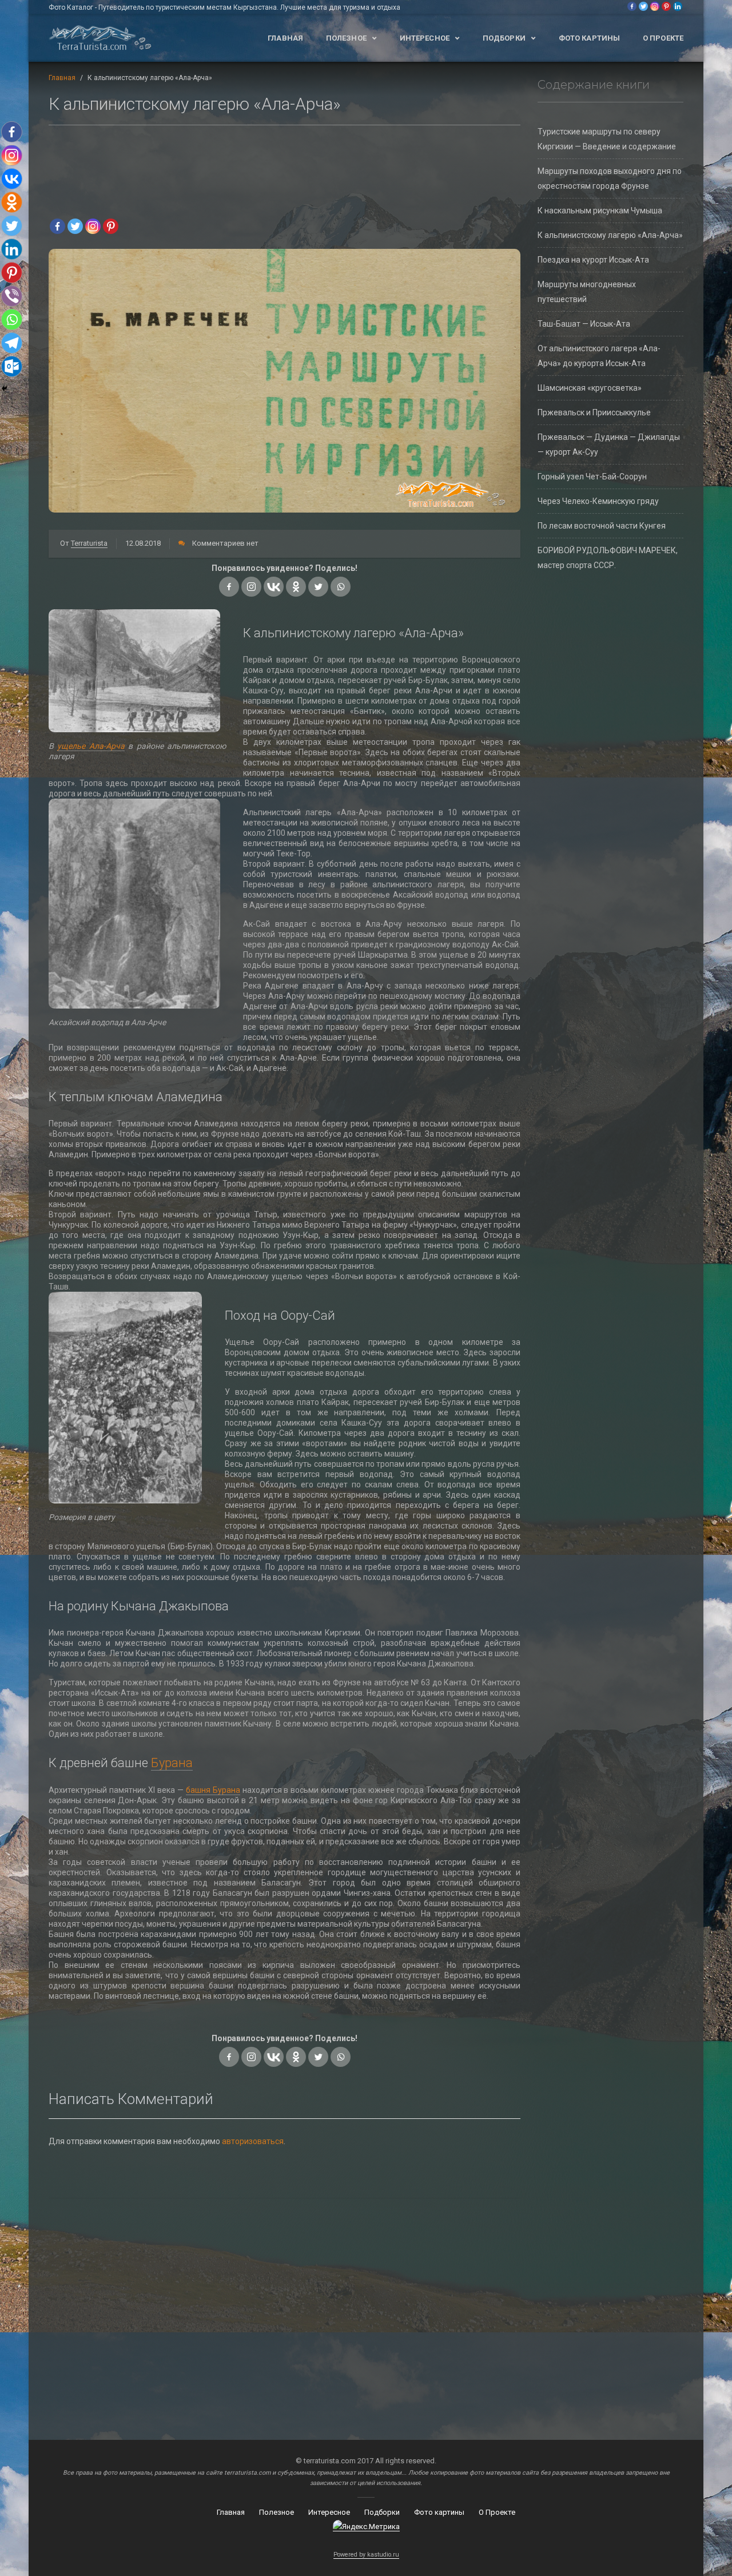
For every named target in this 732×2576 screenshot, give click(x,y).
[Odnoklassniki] (296, 587)
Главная (285, 38)
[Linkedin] (678, 6)
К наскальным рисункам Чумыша (600, 211)
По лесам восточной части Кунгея (602, 526)
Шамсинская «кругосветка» (590, 388)
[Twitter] (643, 6)
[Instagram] (655, 6)
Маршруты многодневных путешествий (587, 292)
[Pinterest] (666, 6)
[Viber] (12, 296)
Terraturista (89, 543)
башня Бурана (213, 1790)
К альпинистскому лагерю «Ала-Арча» (610, 235)
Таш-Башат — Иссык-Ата (584, 324)
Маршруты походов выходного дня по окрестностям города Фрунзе (610, 178)
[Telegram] (12, 343)
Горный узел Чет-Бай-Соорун (592, 477)
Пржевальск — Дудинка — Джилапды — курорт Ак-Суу (609, 444)
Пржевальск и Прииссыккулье (594, 412)
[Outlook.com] (12, 366)
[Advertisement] (285, 168)
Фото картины (589, 38)
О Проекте (663, 38)
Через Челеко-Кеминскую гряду (598, 501)
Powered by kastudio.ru (366, 2555)
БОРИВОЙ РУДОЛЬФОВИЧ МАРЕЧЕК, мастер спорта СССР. (608, 558)
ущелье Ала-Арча (91, 746)
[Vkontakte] (274, 587)
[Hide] (5, 388)
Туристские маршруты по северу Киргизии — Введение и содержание (607, 139)
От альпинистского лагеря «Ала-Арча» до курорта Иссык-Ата (599, 356)
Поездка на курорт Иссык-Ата (593, 260)
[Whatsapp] (341, 587)
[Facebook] (632, 6)
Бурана (172, 1763)
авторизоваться (253, 2141)
